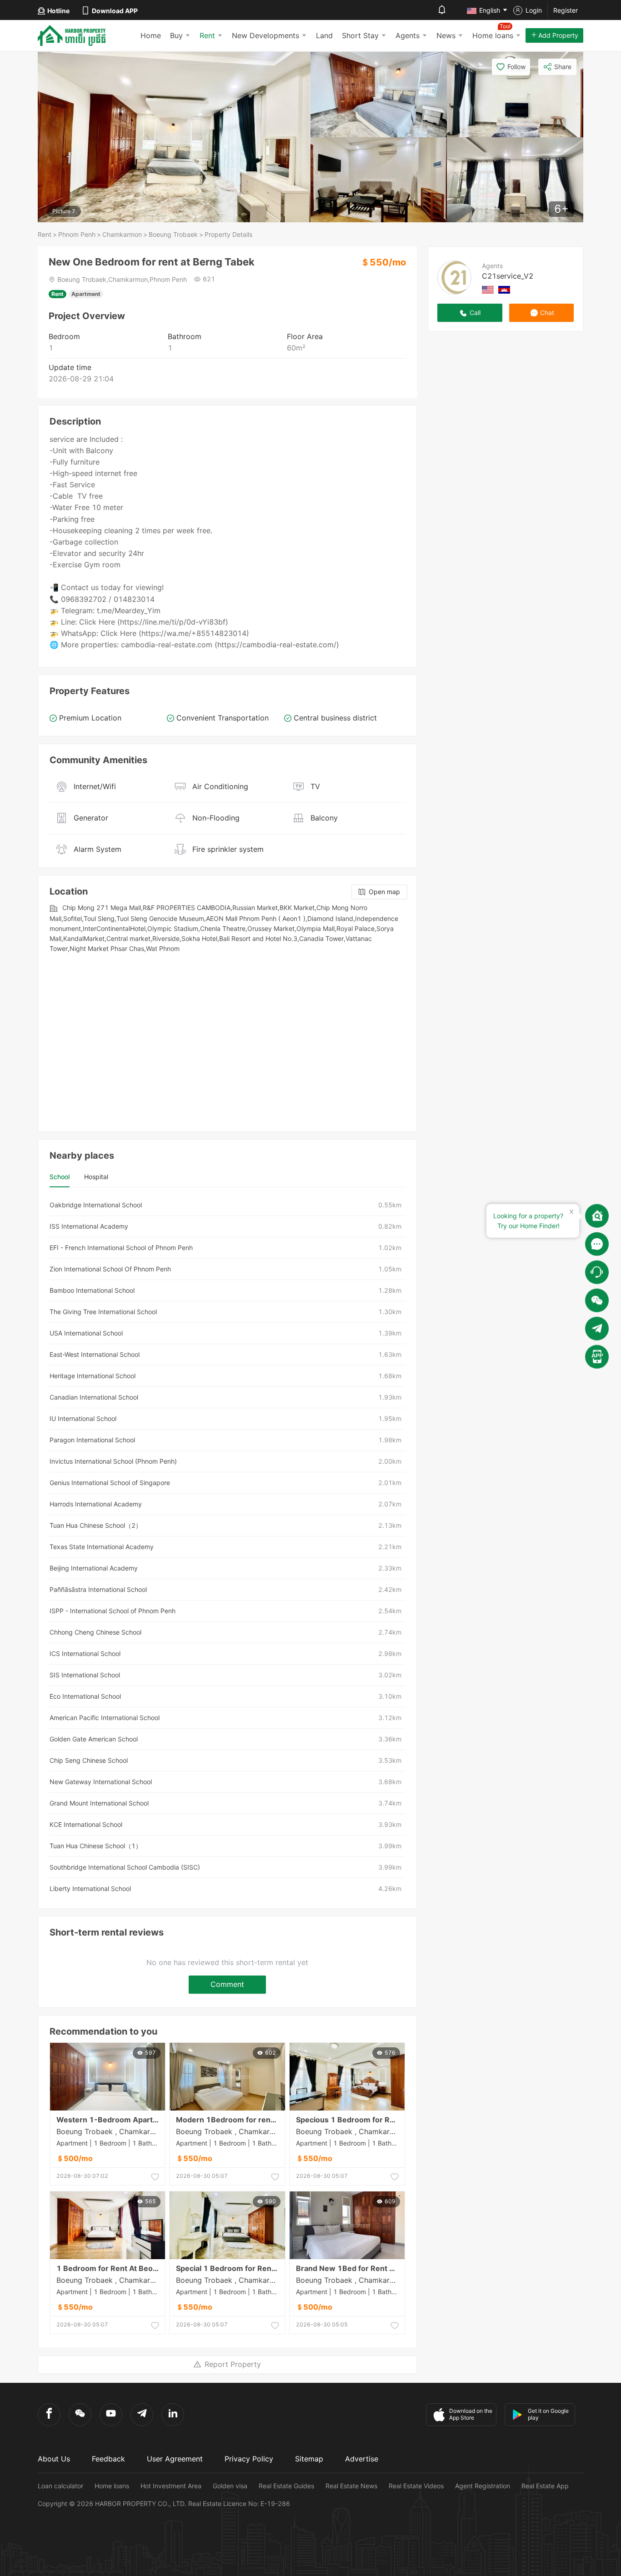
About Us (54, 2459)
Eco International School (85, 1696)
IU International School (83, 1418)
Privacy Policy (249, 2459)
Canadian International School (94, 1397)
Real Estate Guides (286, 2486)
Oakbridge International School (96, 1205)
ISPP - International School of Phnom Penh (113, 1611)
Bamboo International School (92, 1290)
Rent (207, 35)
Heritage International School (93, 1376)
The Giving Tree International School (103, 1312)
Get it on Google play (548, 2414)
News (446, 35)
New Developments (265, 35)
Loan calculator (60, 2486)
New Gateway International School (101, 1782)
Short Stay (360, 35)
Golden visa (230, 2486)
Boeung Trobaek (173, 234)
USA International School (86, 1333)
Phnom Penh (77, 234)
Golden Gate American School (94, 1739)
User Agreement (175, 2459)
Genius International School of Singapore (110, 1483)
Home (151, 35)
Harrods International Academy (96, 1504)
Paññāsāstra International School (98, 1589)
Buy (176, 35)
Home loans (112, 2486)
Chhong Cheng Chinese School (95, 1632)
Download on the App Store (471, 2414)
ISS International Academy (89, 1226)
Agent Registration (483, 2486)
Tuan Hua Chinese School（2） (96, 1525)
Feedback (108, 2459)
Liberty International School (90, 1888)
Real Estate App (545, 2486)
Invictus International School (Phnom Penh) (113, 1461)
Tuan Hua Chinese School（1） (96, 1846)
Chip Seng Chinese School (89, 1760)
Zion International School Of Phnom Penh (110, 1269)
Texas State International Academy (102, 1547)
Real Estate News (351, 2486)
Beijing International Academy (94, 1568)
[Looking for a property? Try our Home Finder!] (597, 1215)
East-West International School (95, 1354)
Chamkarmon (122, 234)
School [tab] (60, 1177)
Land (324, 35)
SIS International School (85, 1675)
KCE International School (86, 1824)
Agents (408, 35)
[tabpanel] (227, 1547)
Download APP (115, 11)
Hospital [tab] (96, 1177)
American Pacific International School (105, 1718)
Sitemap (309, 2459)
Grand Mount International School (99, 1803)
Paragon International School (92, 1440)
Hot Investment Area (171, 2486)
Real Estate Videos (416, 2486)
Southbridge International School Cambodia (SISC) (125, 1867)
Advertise (362, 2459)
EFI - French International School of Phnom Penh (121, 1248)
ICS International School (85, 1653)
